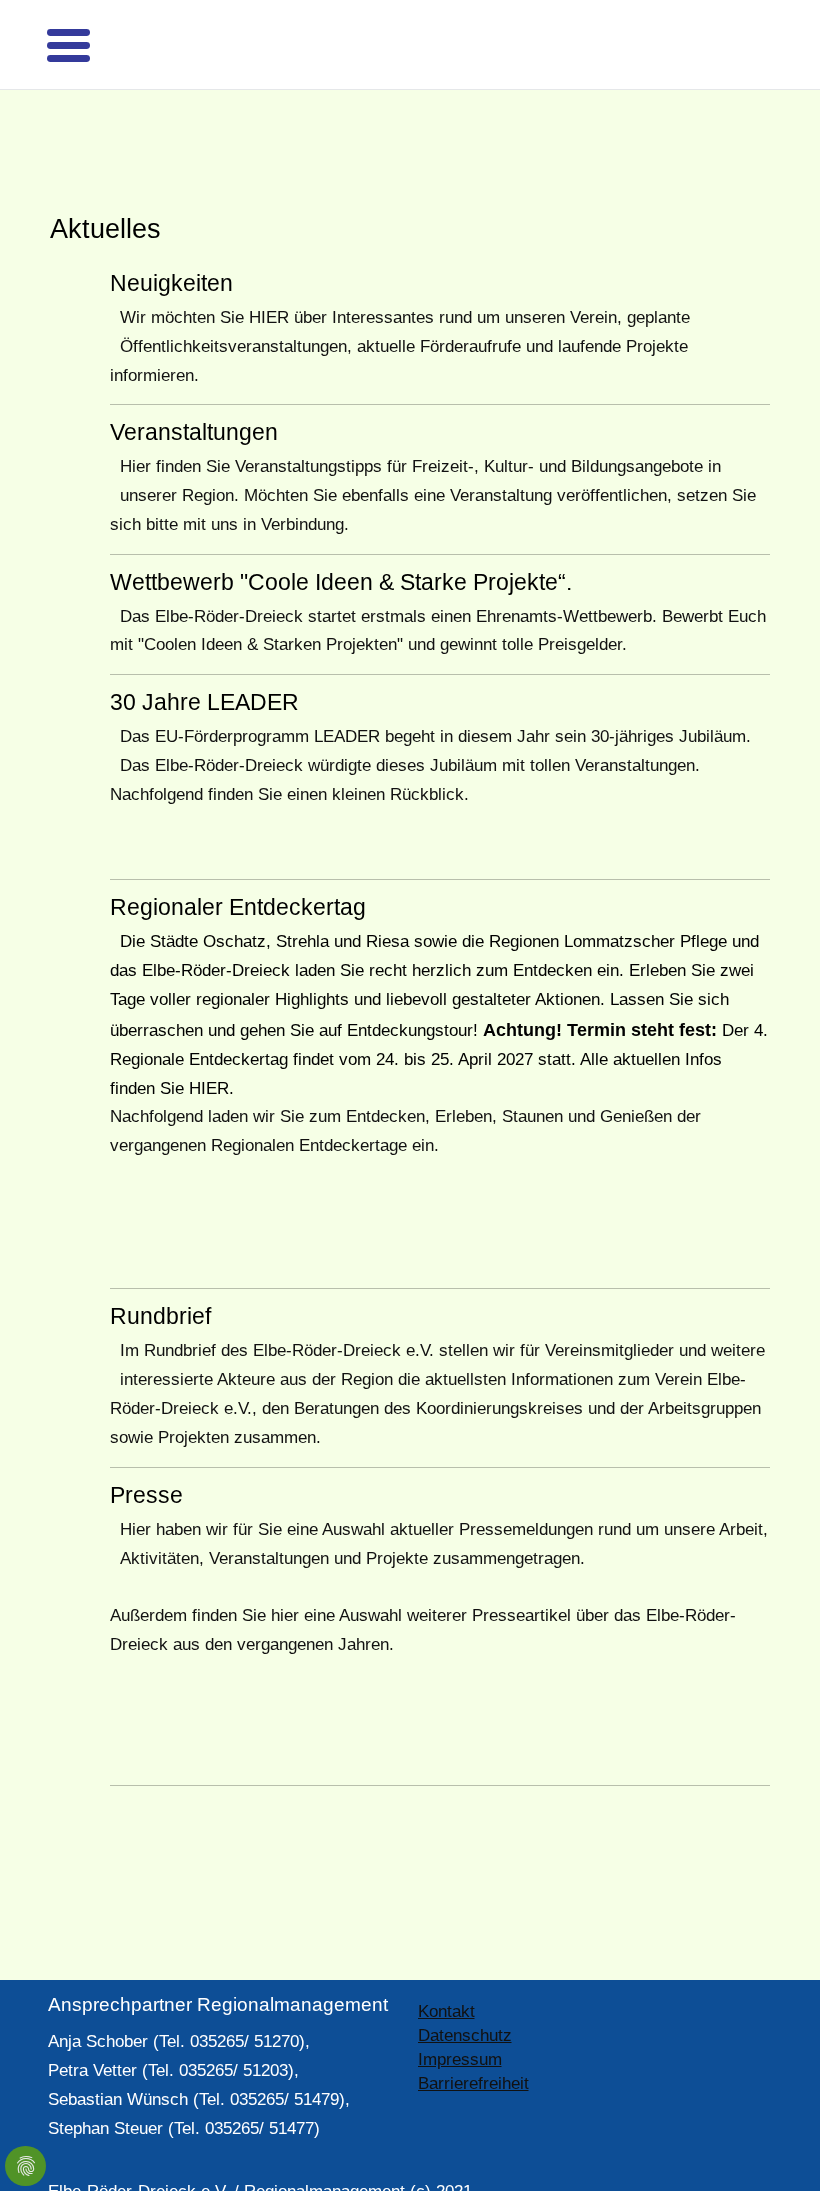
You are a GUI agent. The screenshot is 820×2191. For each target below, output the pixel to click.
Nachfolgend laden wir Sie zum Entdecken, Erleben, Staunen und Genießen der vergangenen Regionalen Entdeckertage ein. (405, 1096)
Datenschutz (465, 2000)
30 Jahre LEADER (204, 667)
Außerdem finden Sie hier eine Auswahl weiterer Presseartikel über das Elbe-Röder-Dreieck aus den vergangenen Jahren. (423, 1595)
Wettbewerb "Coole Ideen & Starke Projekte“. (341, 547)
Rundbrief (160, 1281)
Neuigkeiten (171, 248)
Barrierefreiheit (473, 2048)
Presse (146, 1460)
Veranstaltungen (194, 397)
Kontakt (446, 1976)
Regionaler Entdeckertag (238, 872)
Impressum (460, 2024)
